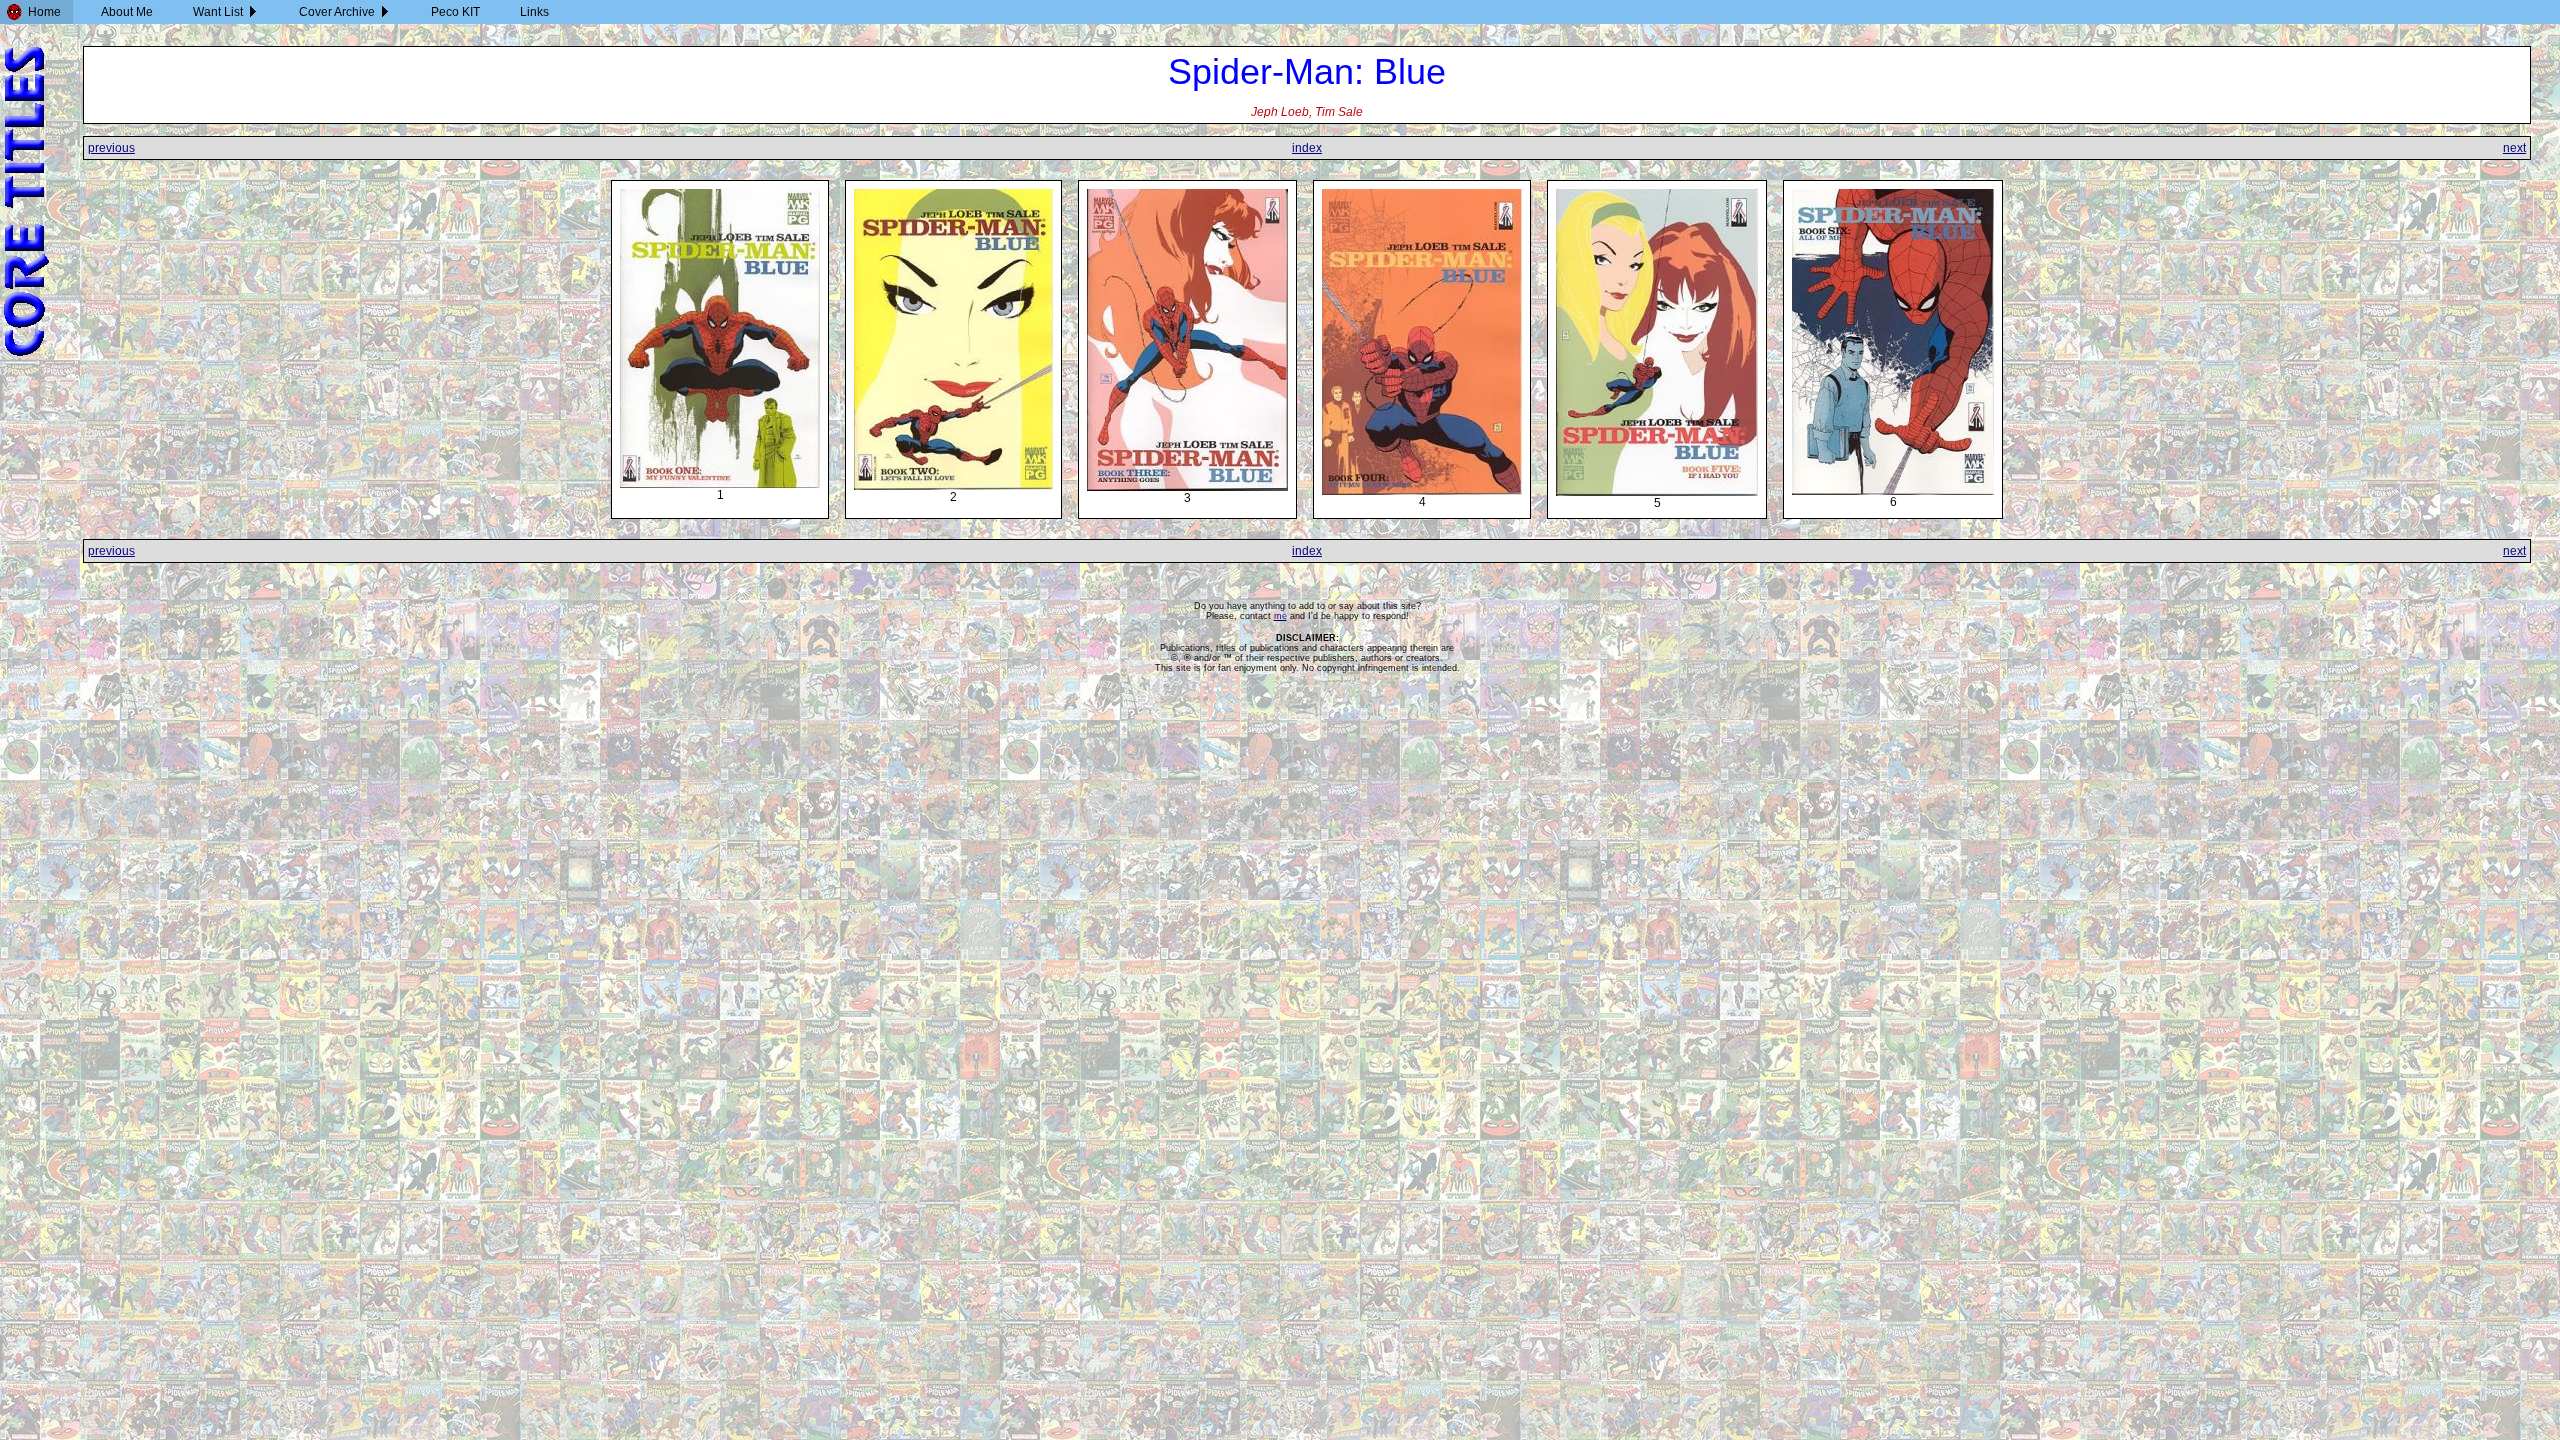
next (2514, 148)
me (1280, 616)
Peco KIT (455, 12)
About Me (127, 12)
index (1307, 148)
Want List (218, 12)
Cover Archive (337, 12)
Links (534, 12)
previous (111, 148)
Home (44, 12)
